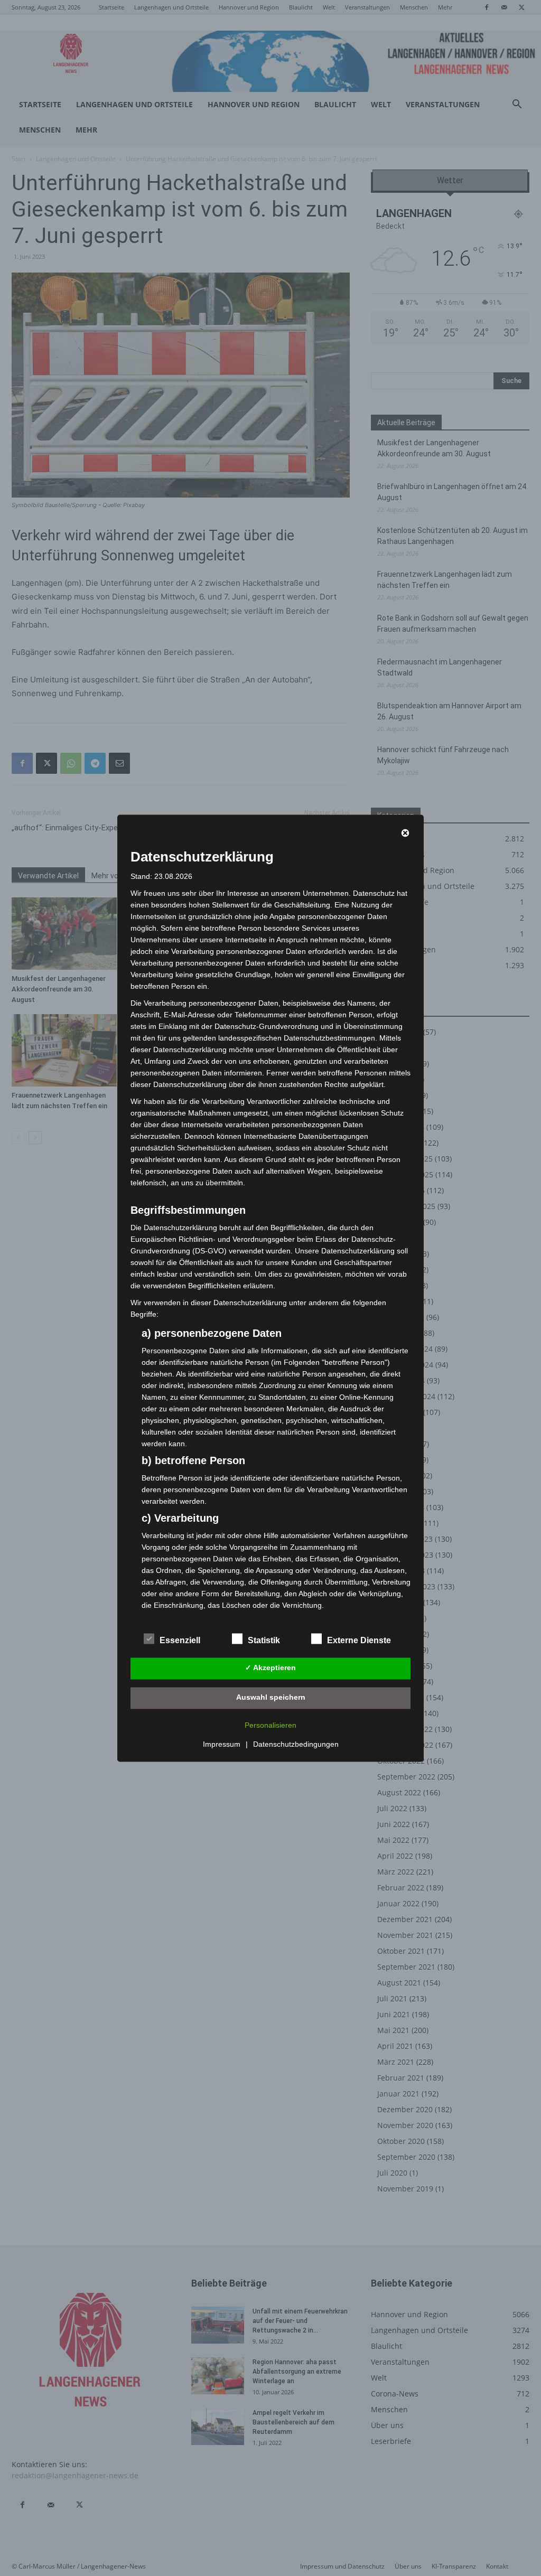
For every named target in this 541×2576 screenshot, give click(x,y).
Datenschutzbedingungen (296, 1744)
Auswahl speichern (271, 1698)
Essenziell (180, 1640)
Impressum (222, 1744)
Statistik (264, 1640)
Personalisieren (270, 1725)
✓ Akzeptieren (270, 1668)
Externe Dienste (359, 1640)
